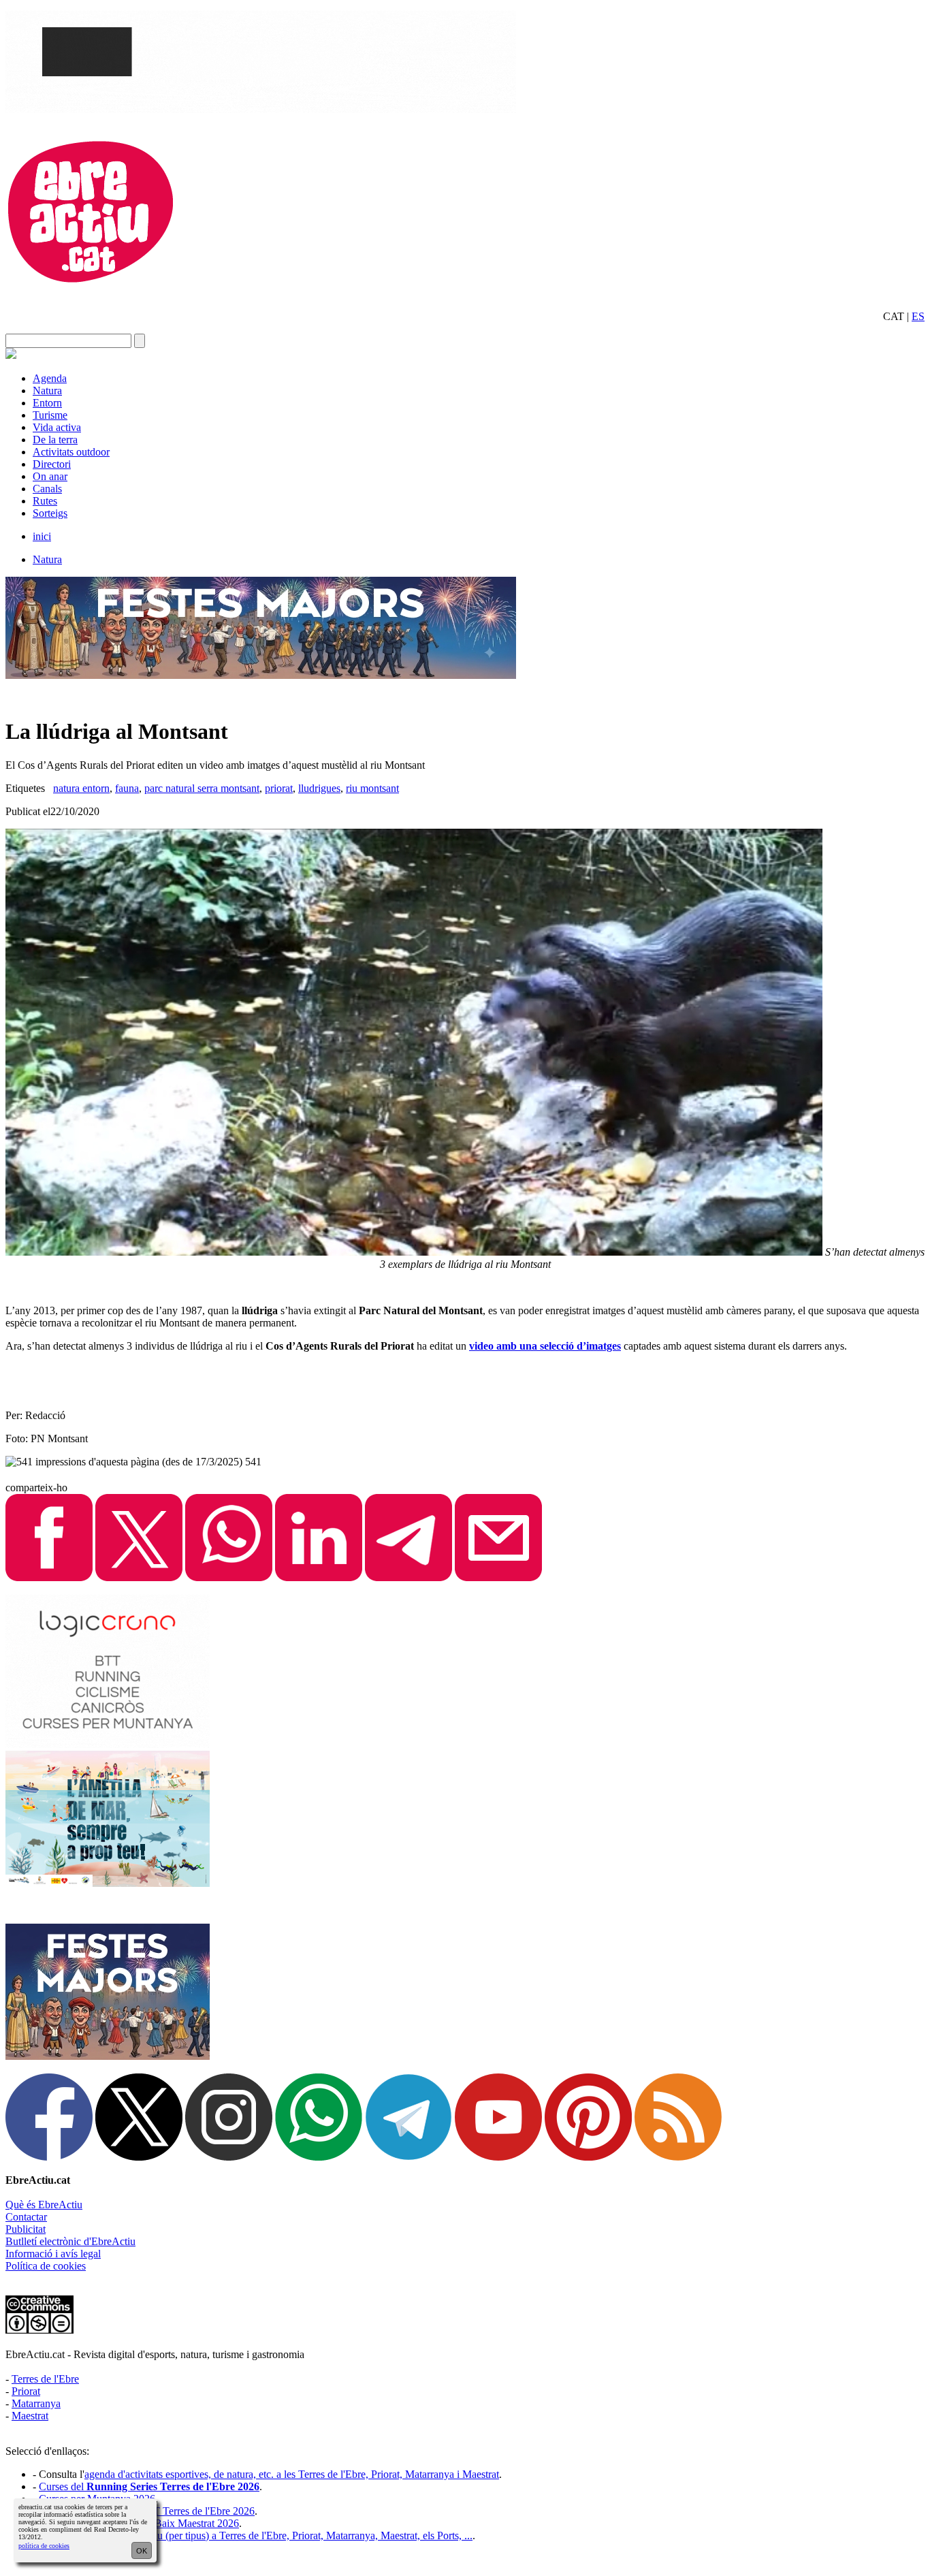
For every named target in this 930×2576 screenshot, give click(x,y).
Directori (52, 464)
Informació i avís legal (53, 2254)
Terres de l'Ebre (45, 2379)
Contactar (26, 2217)
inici (42, 536)
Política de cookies (46, 2266)
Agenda (50, 378)
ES (918, 316)
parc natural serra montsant (202, 788)
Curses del (149, 2486)
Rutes (45, 501)
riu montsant (372, 788)
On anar (50, 476)
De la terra (55, 440)
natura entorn (81, 788)
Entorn (47, 403)
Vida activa (57, 427)
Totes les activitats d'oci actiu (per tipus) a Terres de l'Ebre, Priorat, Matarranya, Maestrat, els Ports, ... (256, 2535)
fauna (127, 788)
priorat (279, 788)
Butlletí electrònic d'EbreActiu (70, 2241)
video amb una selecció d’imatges (545, 1346)
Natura (47, 391)
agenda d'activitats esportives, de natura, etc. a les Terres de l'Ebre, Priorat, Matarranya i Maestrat (292, 2474)
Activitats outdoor (71, 452)
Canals (47, 489)
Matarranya (36, 2403)
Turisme (50, 415)
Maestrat (30, 2416)
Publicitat (26, 2229)
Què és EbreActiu (44, 2205)
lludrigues (319, 788)
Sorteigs (50, 513)
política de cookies (44, 2546)
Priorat (26, 2391)
